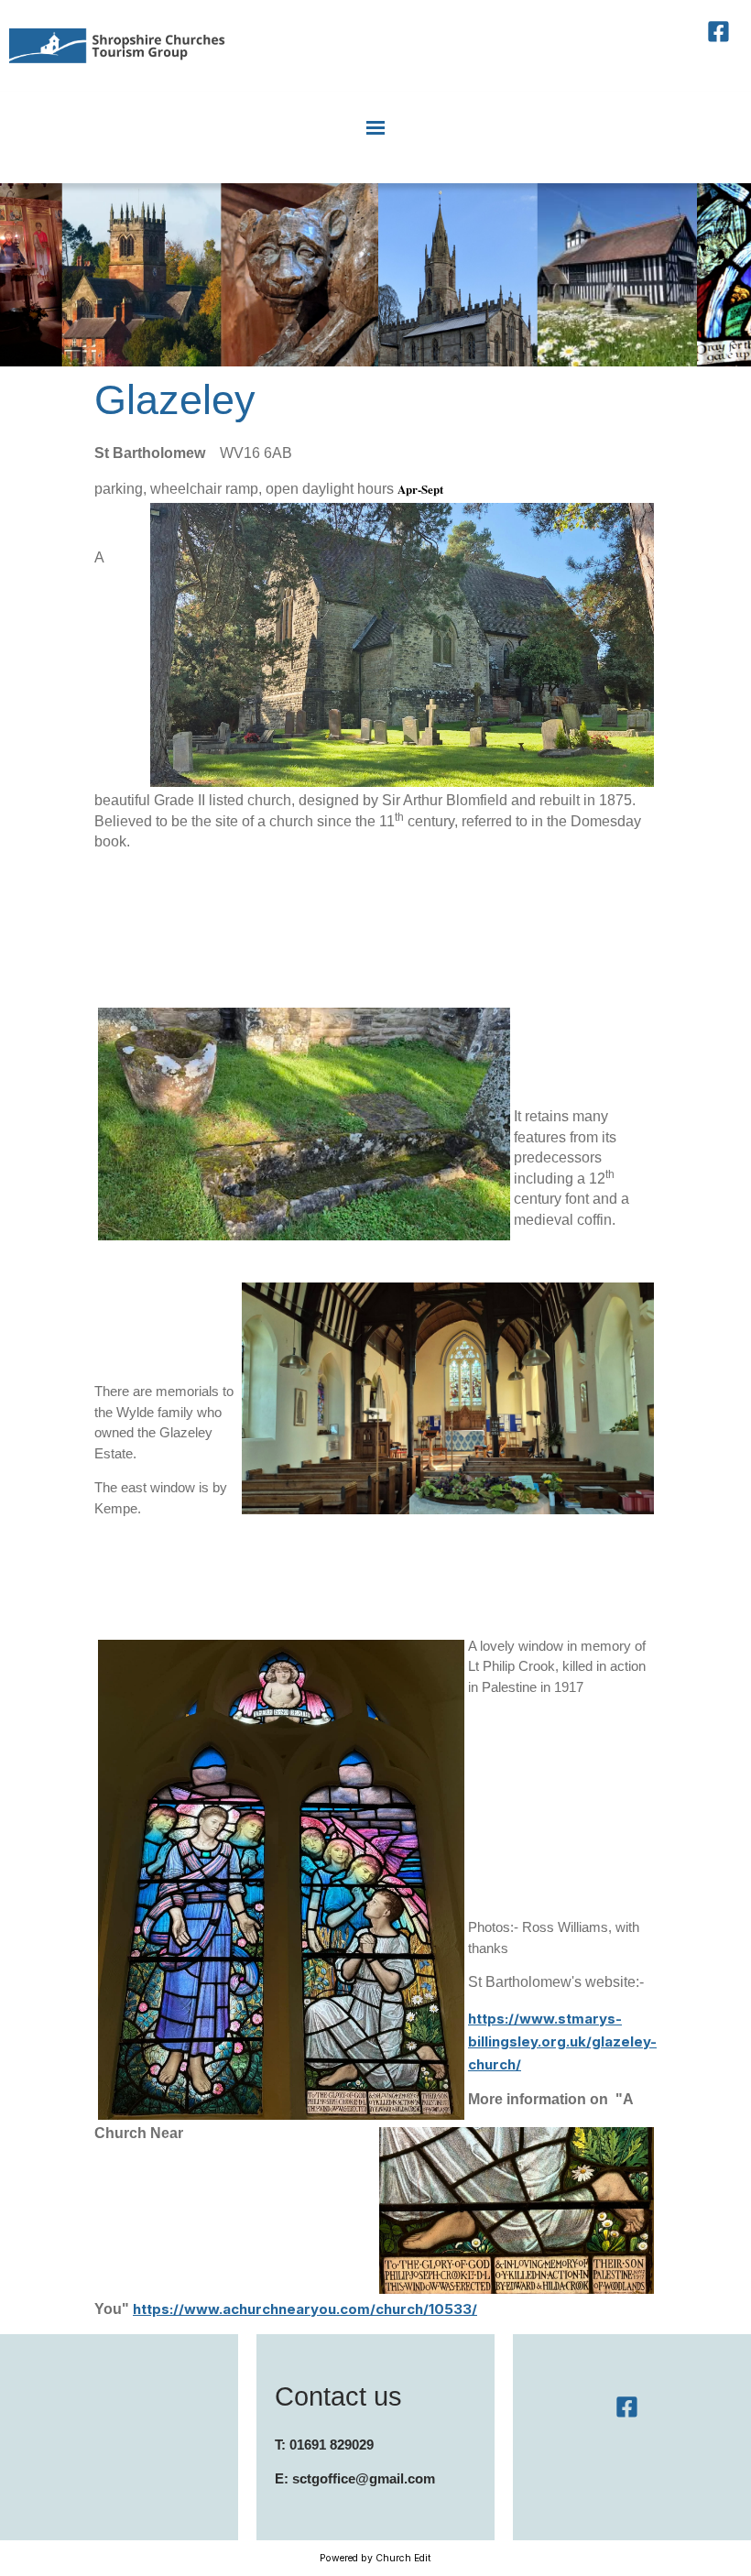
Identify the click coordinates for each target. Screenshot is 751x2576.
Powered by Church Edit (375, 2558)
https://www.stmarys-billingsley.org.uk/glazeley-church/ (562, 2041)
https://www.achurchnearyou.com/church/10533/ (305, 2309)
